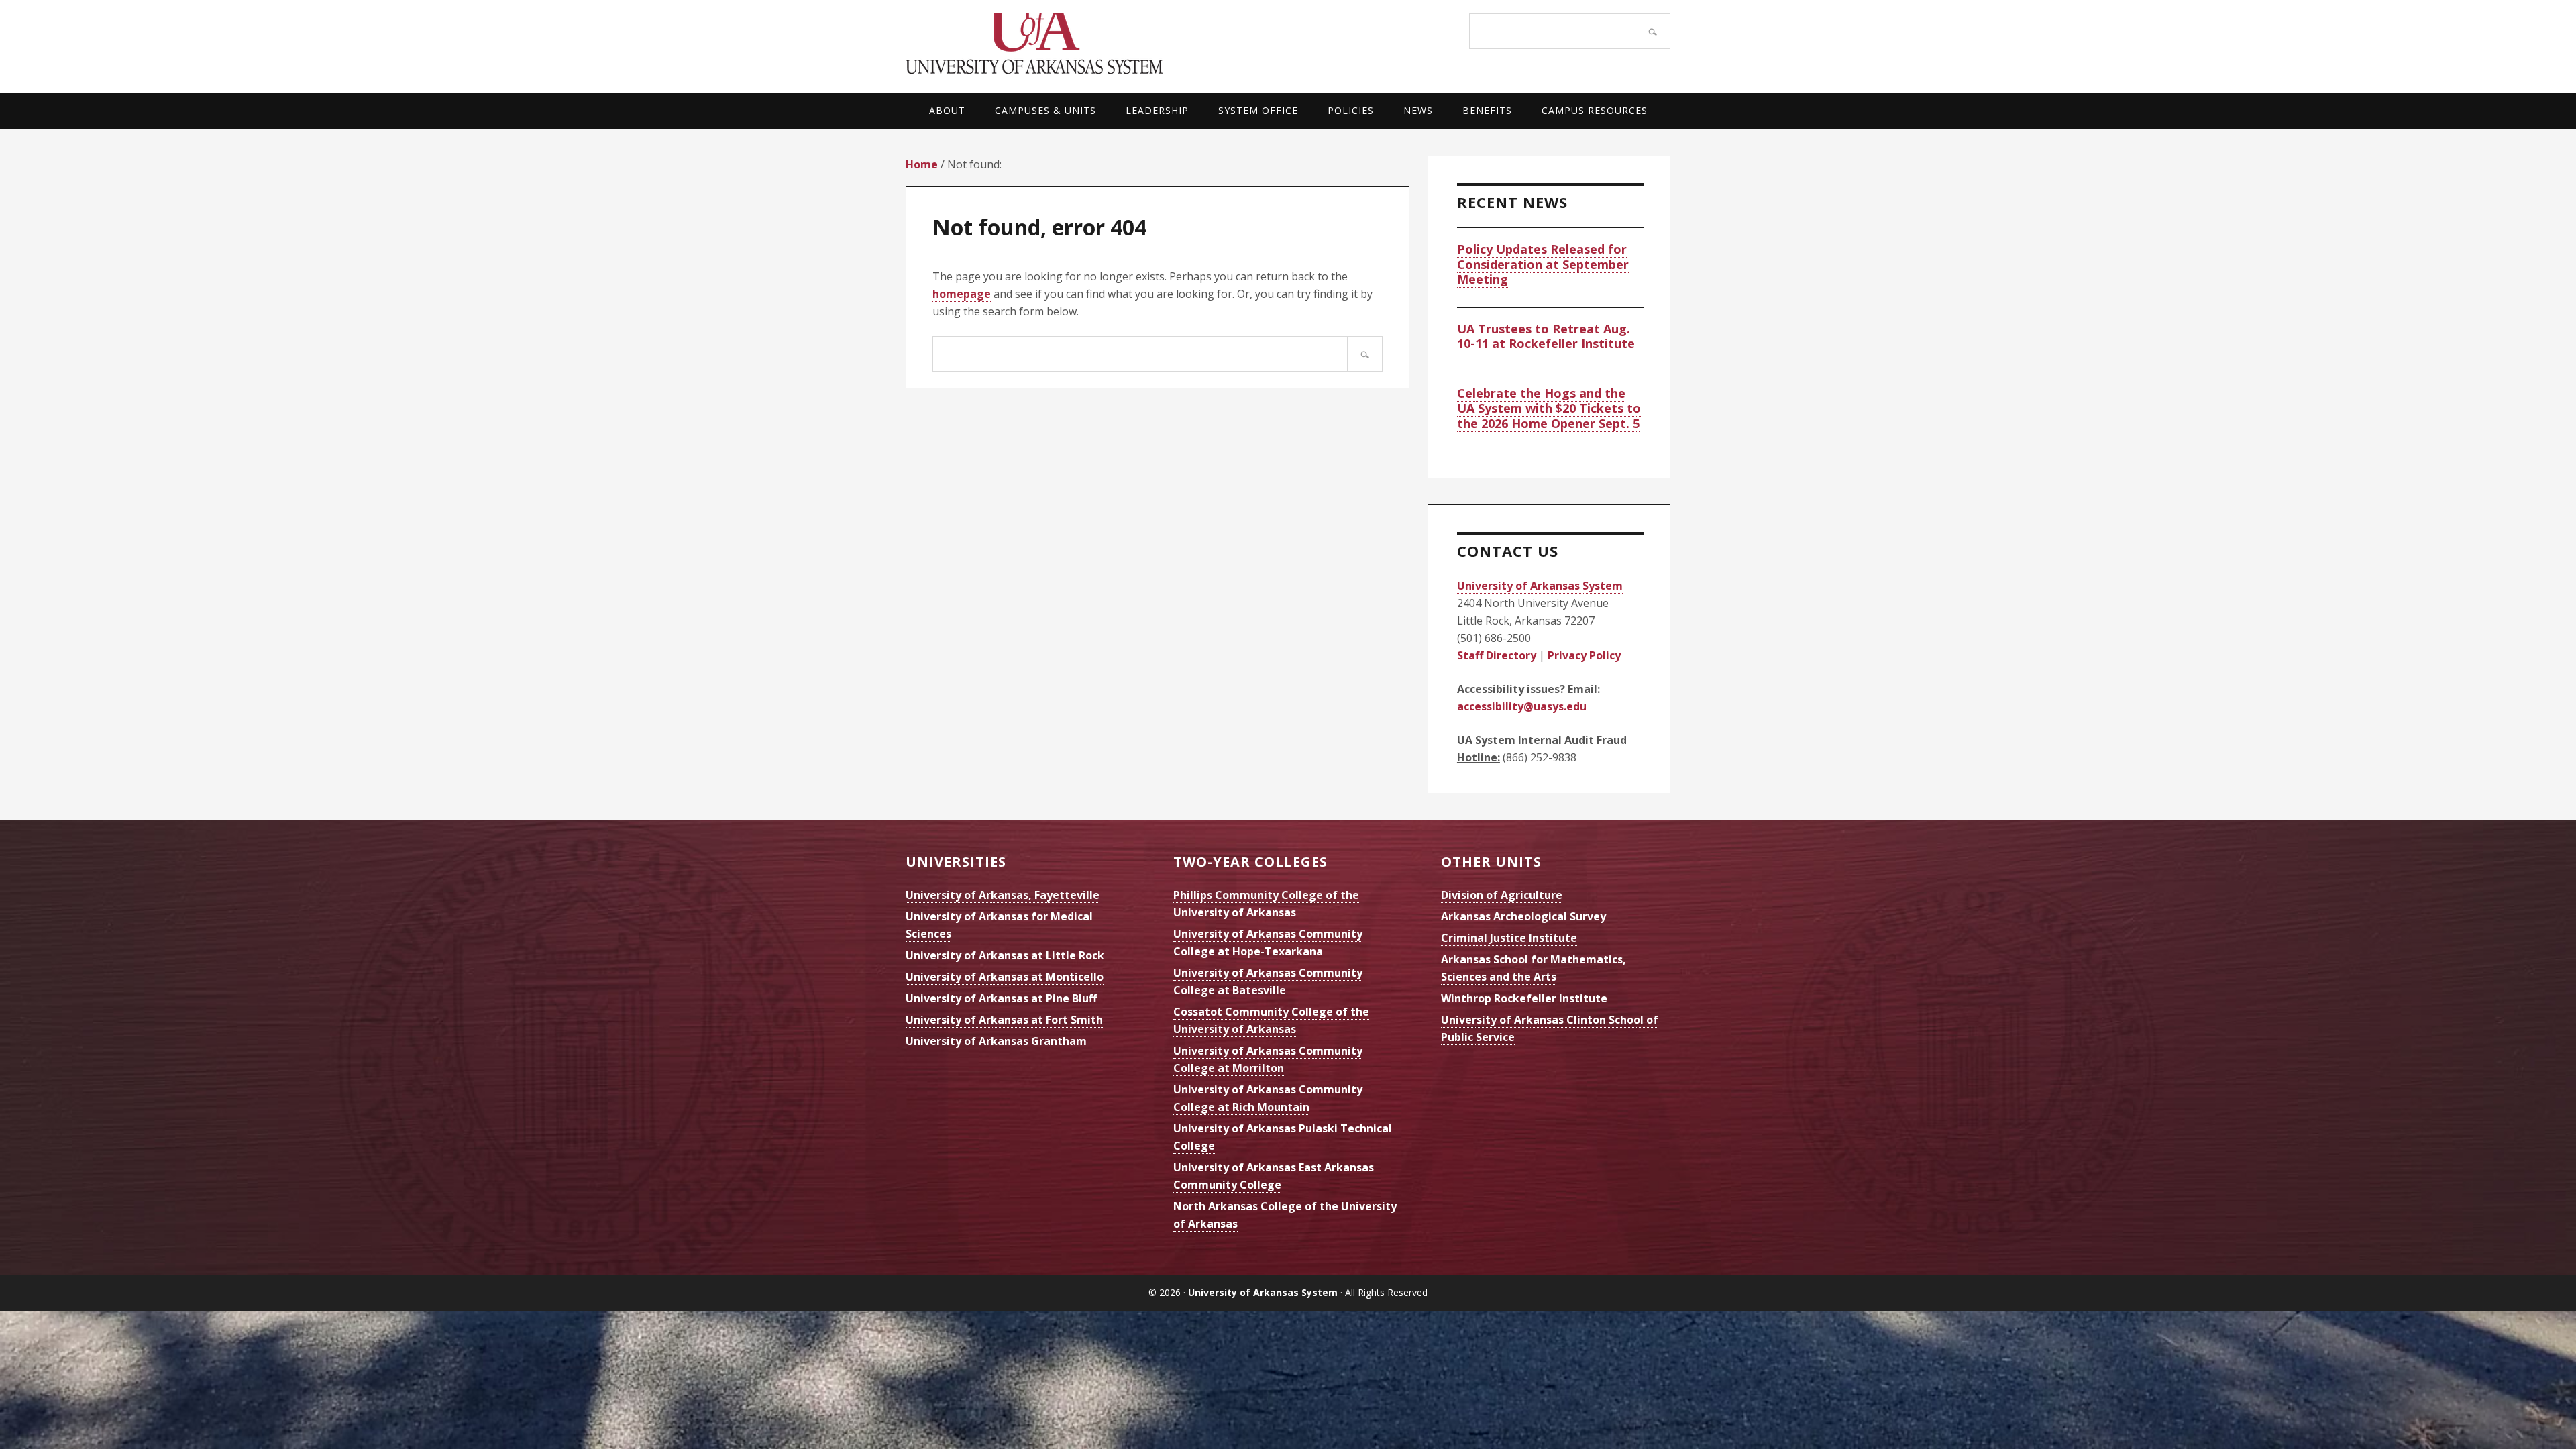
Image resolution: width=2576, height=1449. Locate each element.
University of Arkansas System (1097, 44)
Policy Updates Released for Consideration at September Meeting (1543, 264)
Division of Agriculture (1502, 895)
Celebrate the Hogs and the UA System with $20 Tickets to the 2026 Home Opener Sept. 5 (1549, 408)
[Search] (1653, 31)
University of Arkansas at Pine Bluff (1001, 998)
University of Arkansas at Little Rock (1005, 955)
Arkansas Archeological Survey (1523, 916)
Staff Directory (1497, 655)
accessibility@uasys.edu (1522, 706)
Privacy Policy (1584, 655)
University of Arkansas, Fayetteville (1003, 895)
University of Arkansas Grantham (996, 1041)
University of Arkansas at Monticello (1005, 977)
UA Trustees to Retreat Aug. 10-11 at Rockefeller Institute (1546, 336)
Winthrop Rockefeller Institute (1524, 998)
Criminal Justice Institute (1509, 938)
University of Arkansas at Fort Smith (1004, 1020)
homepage (962, 294)
